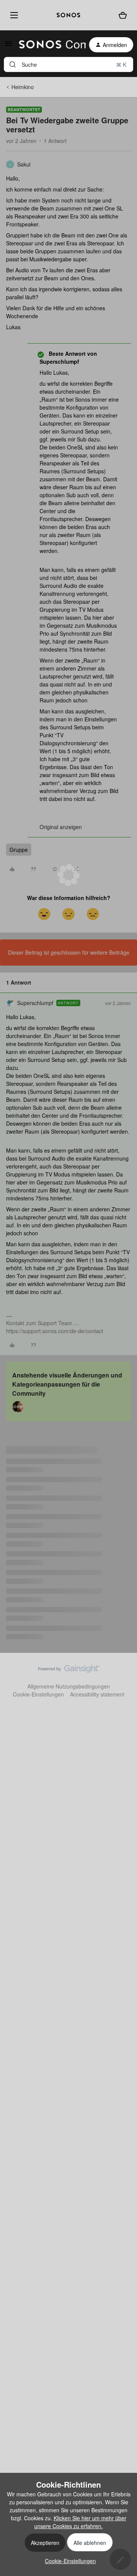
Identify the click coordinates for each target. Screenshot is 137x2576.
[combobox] (68, 64)
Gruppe (19, 850)
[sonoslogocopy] (68, 15)
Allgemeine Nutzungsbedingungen (69, 1686)
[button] (8, 46)
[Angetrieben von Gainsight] (69, 1671)
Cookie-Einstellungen (38, 1694)
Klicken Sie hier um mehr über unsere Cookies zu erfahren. (80, 2522)
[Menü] (13, 15)
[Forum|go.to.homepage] (48, 45)
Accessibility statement (97, 1694)
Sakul (24, 164)
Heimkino (23, 87)
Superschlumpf (35, 1003)
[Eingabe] (13, 64)
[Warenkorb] (123, 15)
